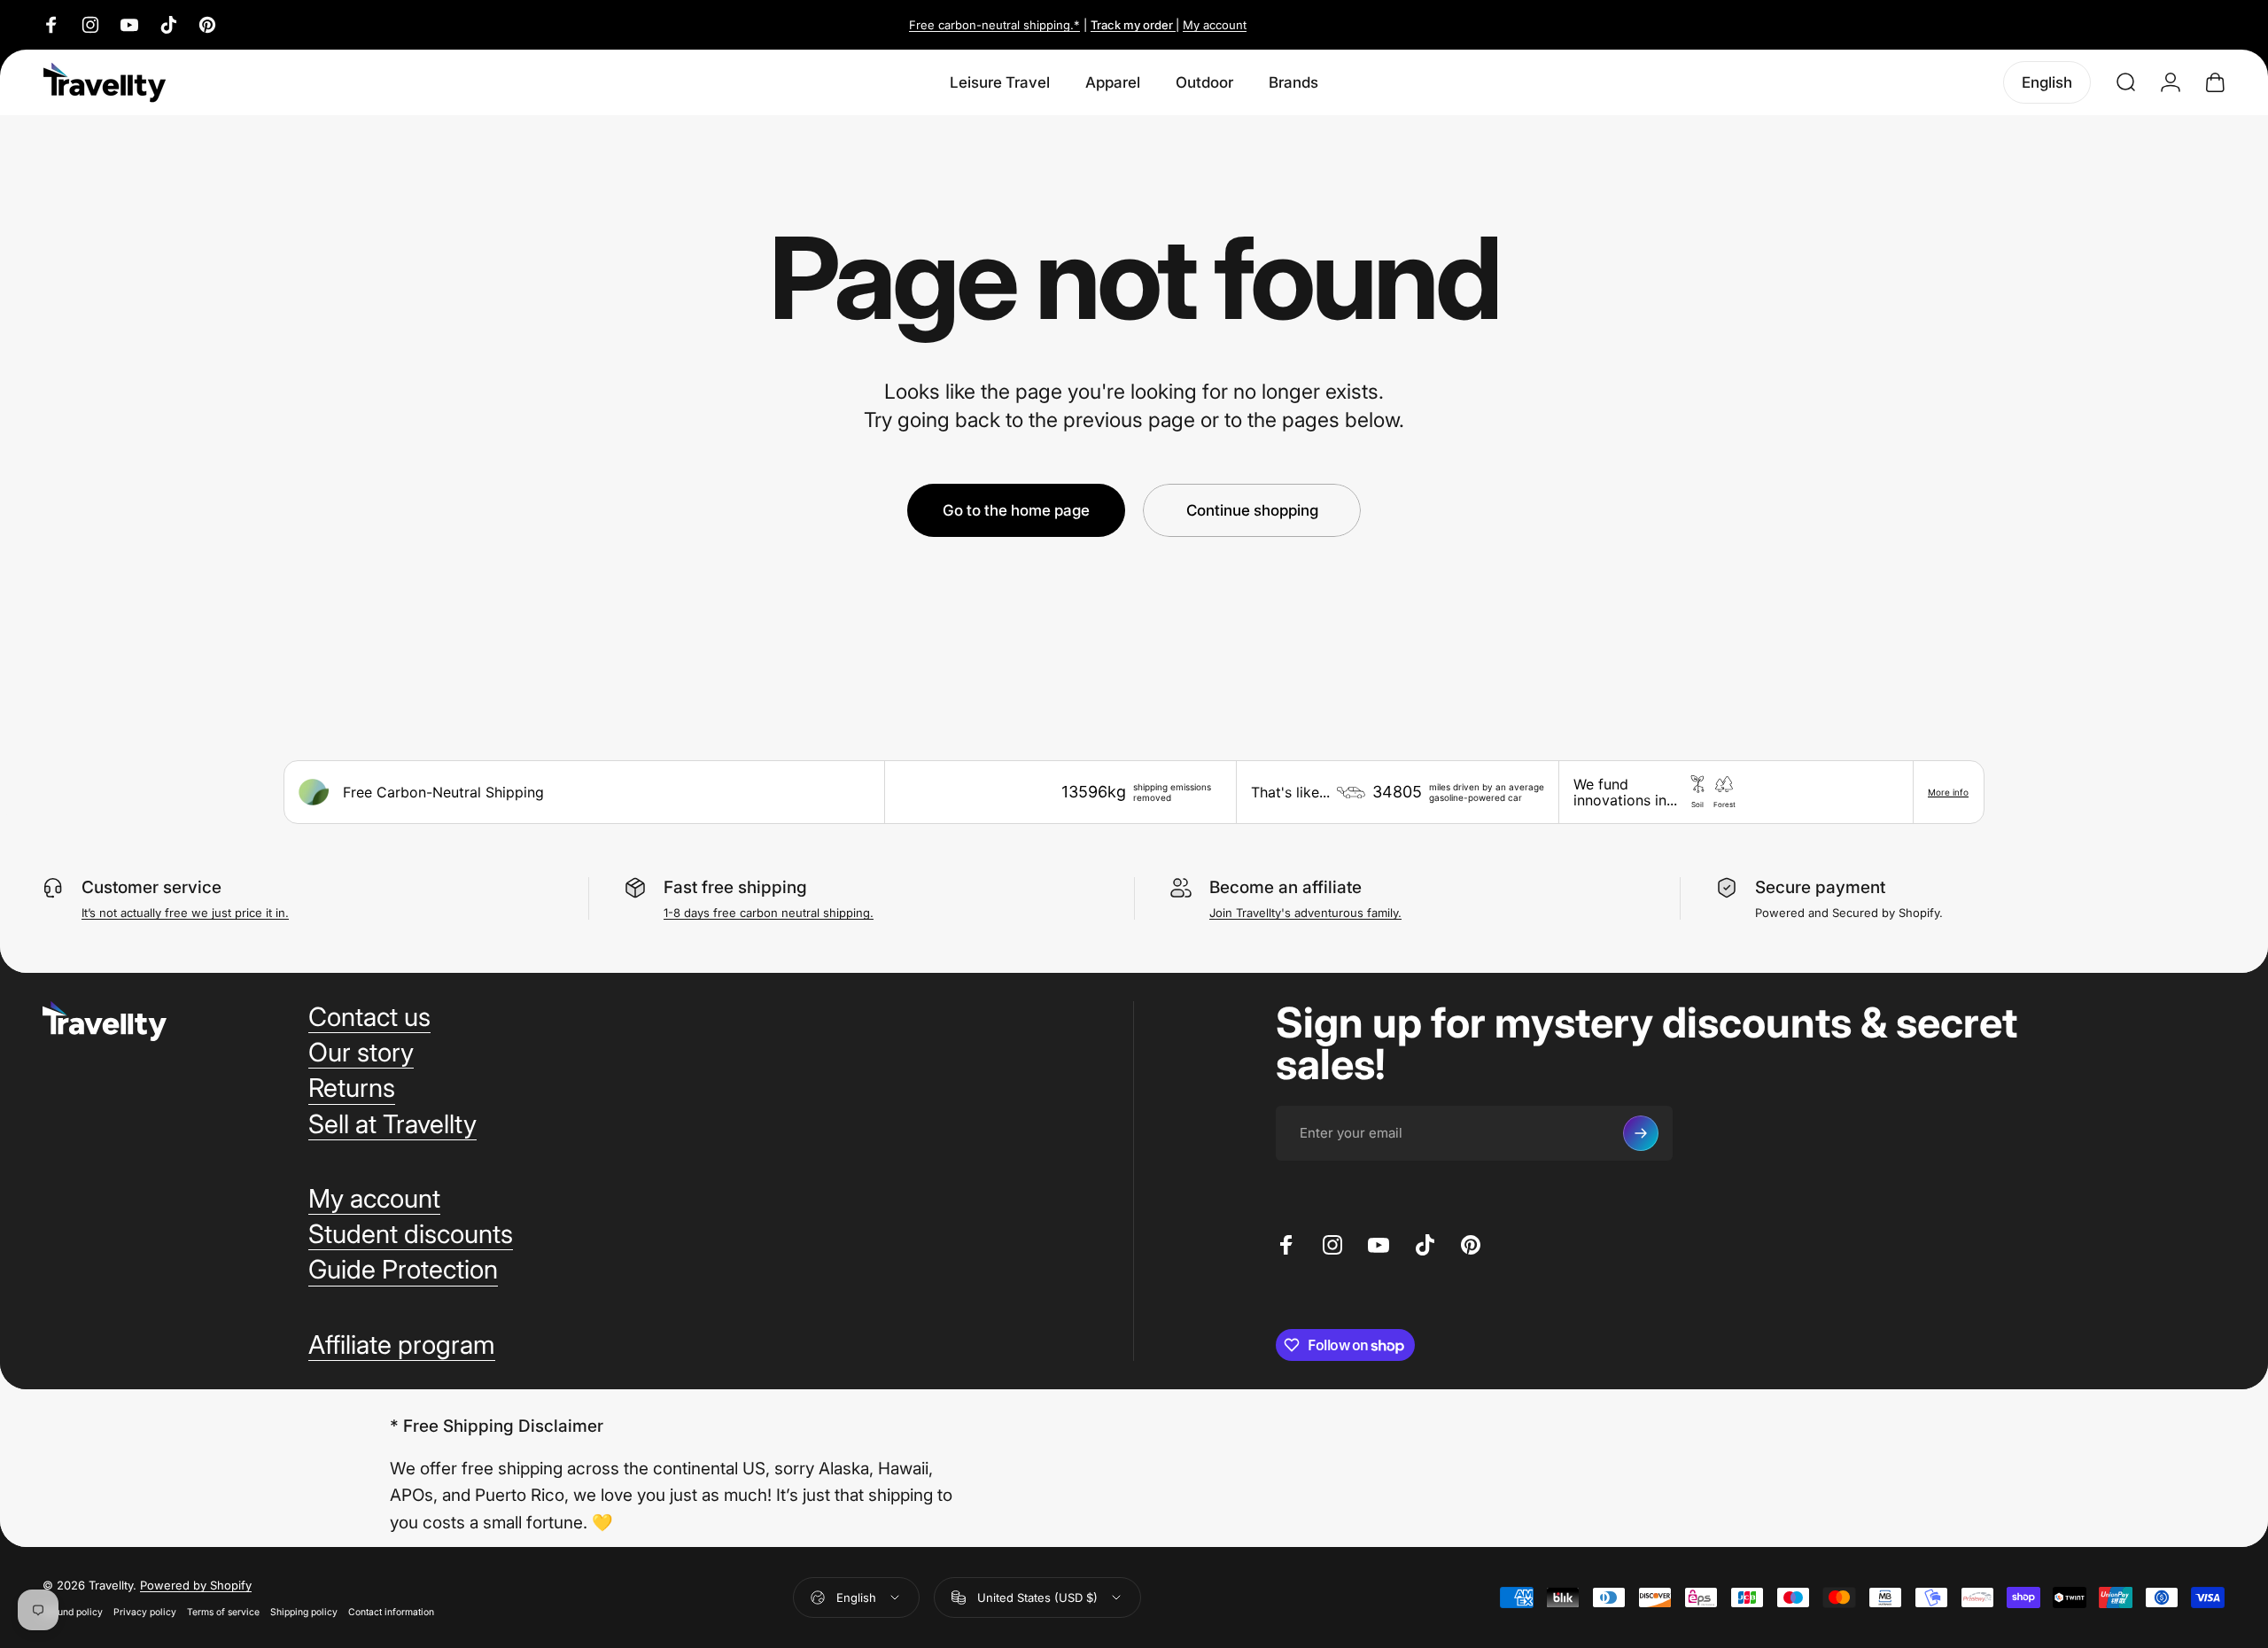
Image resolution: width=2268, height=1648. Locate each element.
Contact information (391, 1612)
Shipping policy (304, 1612)
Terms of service (223, 1612)
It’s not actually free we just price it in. (185, 913)
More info (1948, 792)
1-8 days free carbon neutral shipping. (769, 913)
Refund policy (73, 1612)
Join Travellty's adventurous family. (1305, 913)
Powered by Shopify (196, 1585)
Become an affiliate (1285, 887)
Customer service (151, 887)
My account (1215, 25)
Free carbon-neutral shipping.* (994, 25)
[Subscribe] (1641, 1133)
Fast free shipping (735, 887)
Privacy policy (145, 1612)
